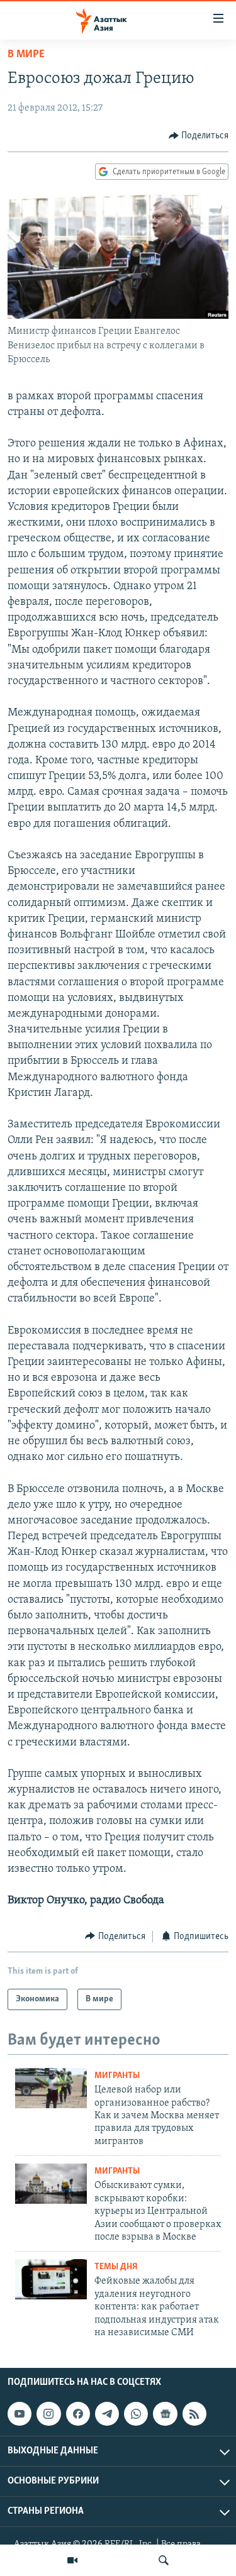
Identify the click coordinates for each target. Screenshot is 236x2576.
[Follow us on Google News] (165, 2414)
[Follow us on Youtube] (20, 2414)
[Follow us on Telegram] (107, 2414)
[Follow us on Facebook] (78, 2414)
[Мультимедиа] (72, 2560)
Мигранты (117, 2076)
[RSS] (194, 2414)
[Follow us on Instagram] (48, 2414)
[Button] (199, 136)
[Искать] (164, 2560)
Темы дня (116, 2267)
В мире (26, 55)
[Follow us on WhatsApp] (136, 2414)
